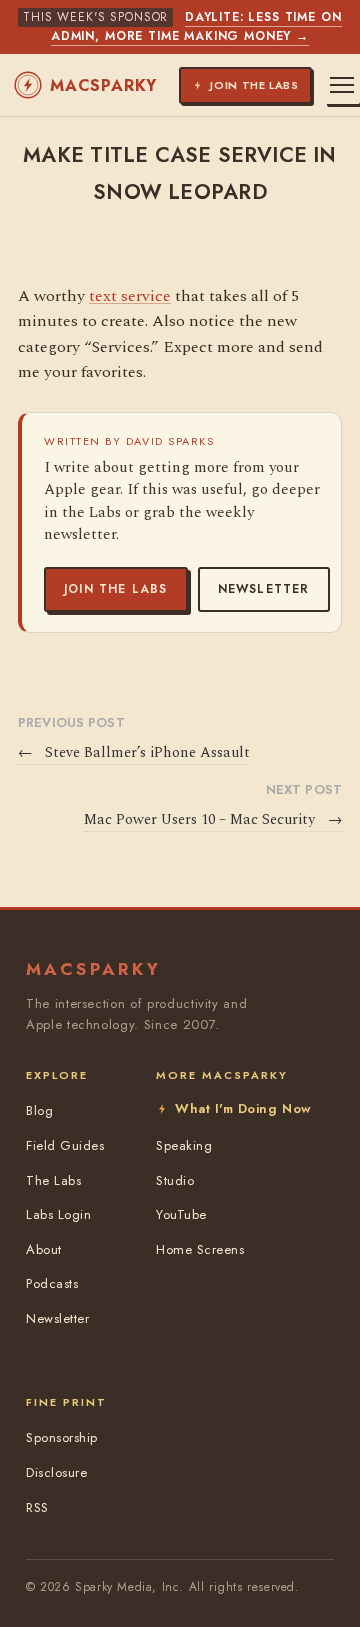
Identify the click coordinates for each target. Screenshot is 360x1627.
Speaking (184, 1145)
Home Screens (200, 1249)
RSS (37, 1507)
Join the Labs (116, 589)
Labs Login (58, 1214)
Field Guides (65, 1145)
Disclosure (56, 1472)
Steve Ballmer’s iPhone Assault (134, 753)
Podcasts (52, 1283)
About (44, 1249)
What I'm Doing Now (243, 1108)
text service (130, 296)
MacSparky (103, 85)
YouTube (181, 1214)
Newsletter (264, 589)
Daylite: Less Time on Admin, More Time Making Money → (196, 26)
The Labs (53, 1180)
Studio (175, 1180)
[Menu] (342, 85)
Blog (39, 1110)
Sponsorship (62, 1437)
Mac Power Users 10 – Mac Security (213, 820)
